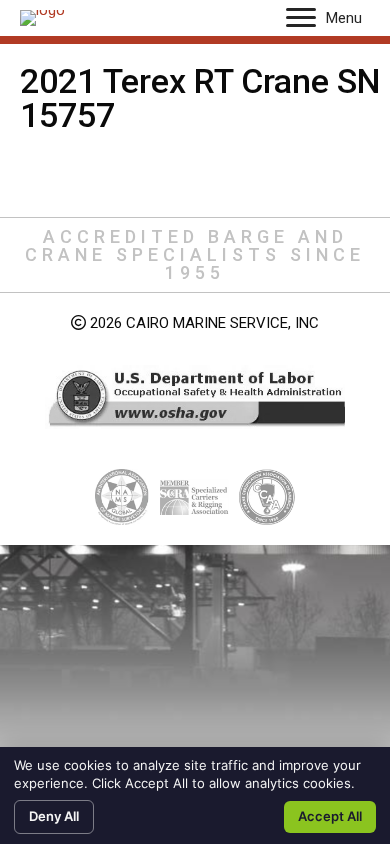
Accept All (330, 816)
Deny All (54, 816)
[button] (301, 18)
